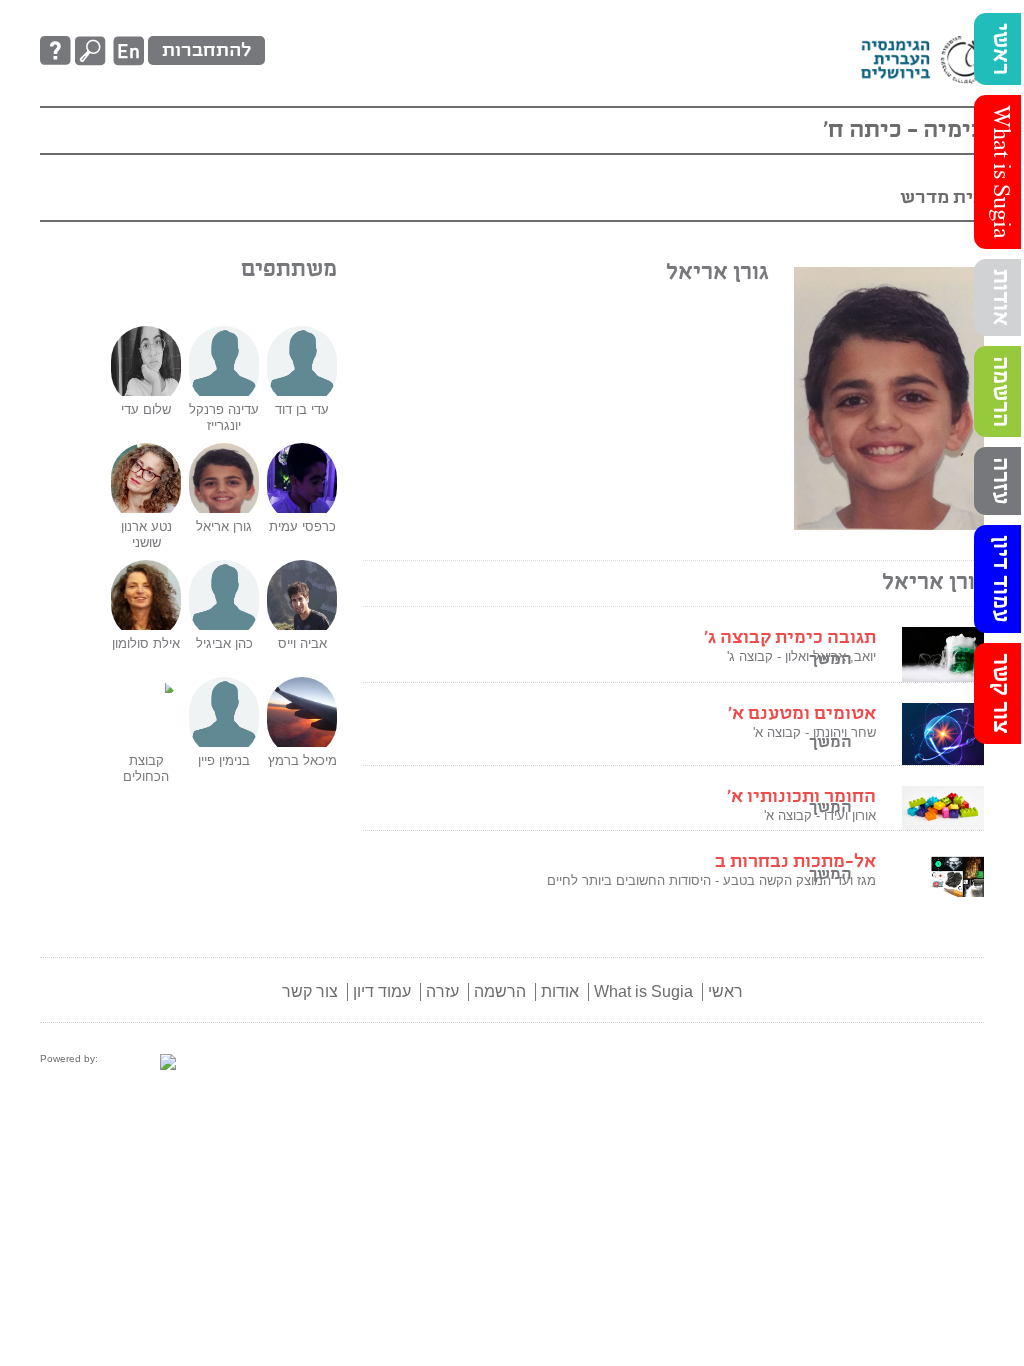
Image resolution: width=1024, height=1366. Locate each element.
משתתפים (289, 270)
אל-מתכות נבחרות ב (795, 862)
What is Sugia (1000, 172)
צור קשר (1000, 693)
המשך (830, 742)
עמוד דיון (1000, 579)
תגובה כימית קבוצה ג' (790, 638)
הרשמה (1000, 391)
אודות (1000, 297)
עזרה (1000, 481)
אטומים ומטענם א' (802, 714)
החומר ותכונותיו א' (801, 797)
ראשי (1000, 49)
